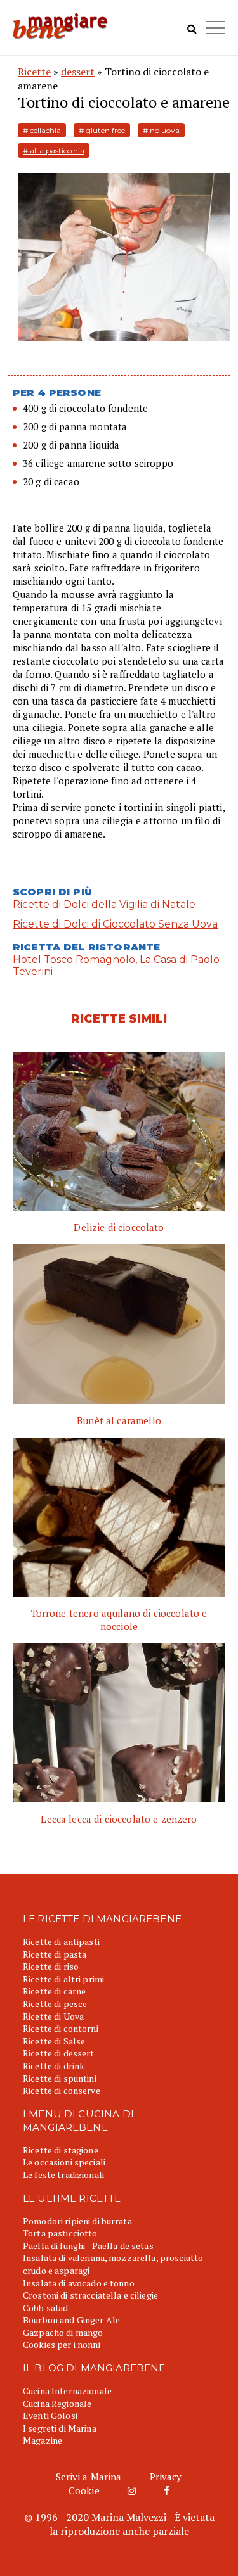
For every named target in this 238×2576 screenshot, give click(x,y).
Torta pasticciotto (60, 2233)
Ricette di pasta (55, 1954)
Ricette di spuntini (60, 2078)
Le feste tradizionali (63, 2175)
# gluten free (102, 130)
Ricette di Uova (53, 2016)
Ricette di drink (54, 2066)
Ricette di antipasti (61, 1942)
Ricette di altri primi (63, 1979)
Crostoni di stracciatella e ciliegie (90, 2295)
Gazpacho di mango (63, 2332)
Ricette (34, 72)
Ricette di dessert (59, 2053)
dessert (78, 72)
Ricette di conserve (62, 2090)
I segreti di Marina (60, 2428)
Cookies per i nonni (62, 2344)
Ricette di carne (54, 1991)
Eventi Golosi (50, 2415)
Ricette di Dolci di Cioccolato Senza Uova (115, 924)
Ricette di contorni (61, 2028)
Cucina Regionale (57, 2403)
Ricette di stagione (61, 2150)
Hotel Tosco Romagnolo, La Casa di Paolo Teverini (116, 966)
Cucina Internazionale (67, 2391)
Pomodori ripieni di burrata (77, 2221)
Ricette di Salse (54, 2041)
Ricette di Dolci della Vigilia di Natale (104, 904)
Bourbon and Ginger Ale (71, 2320)
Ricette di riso (51, 1966)
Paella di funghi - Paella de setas (88, 2246)
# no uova (161, 130)
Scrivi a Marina (89, 2477)
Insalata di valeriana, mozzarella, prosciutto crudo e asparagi (113, 2264)
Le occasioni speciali (64, 2162)
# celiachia (42, 130)
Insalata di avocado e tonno (79, 2283)
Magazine (43, 2440)
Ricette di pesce (55, 2004)
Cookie (84, 2490)
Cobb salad (45, 2308)
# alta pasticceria (54, 150)
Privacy (166, 2477)
